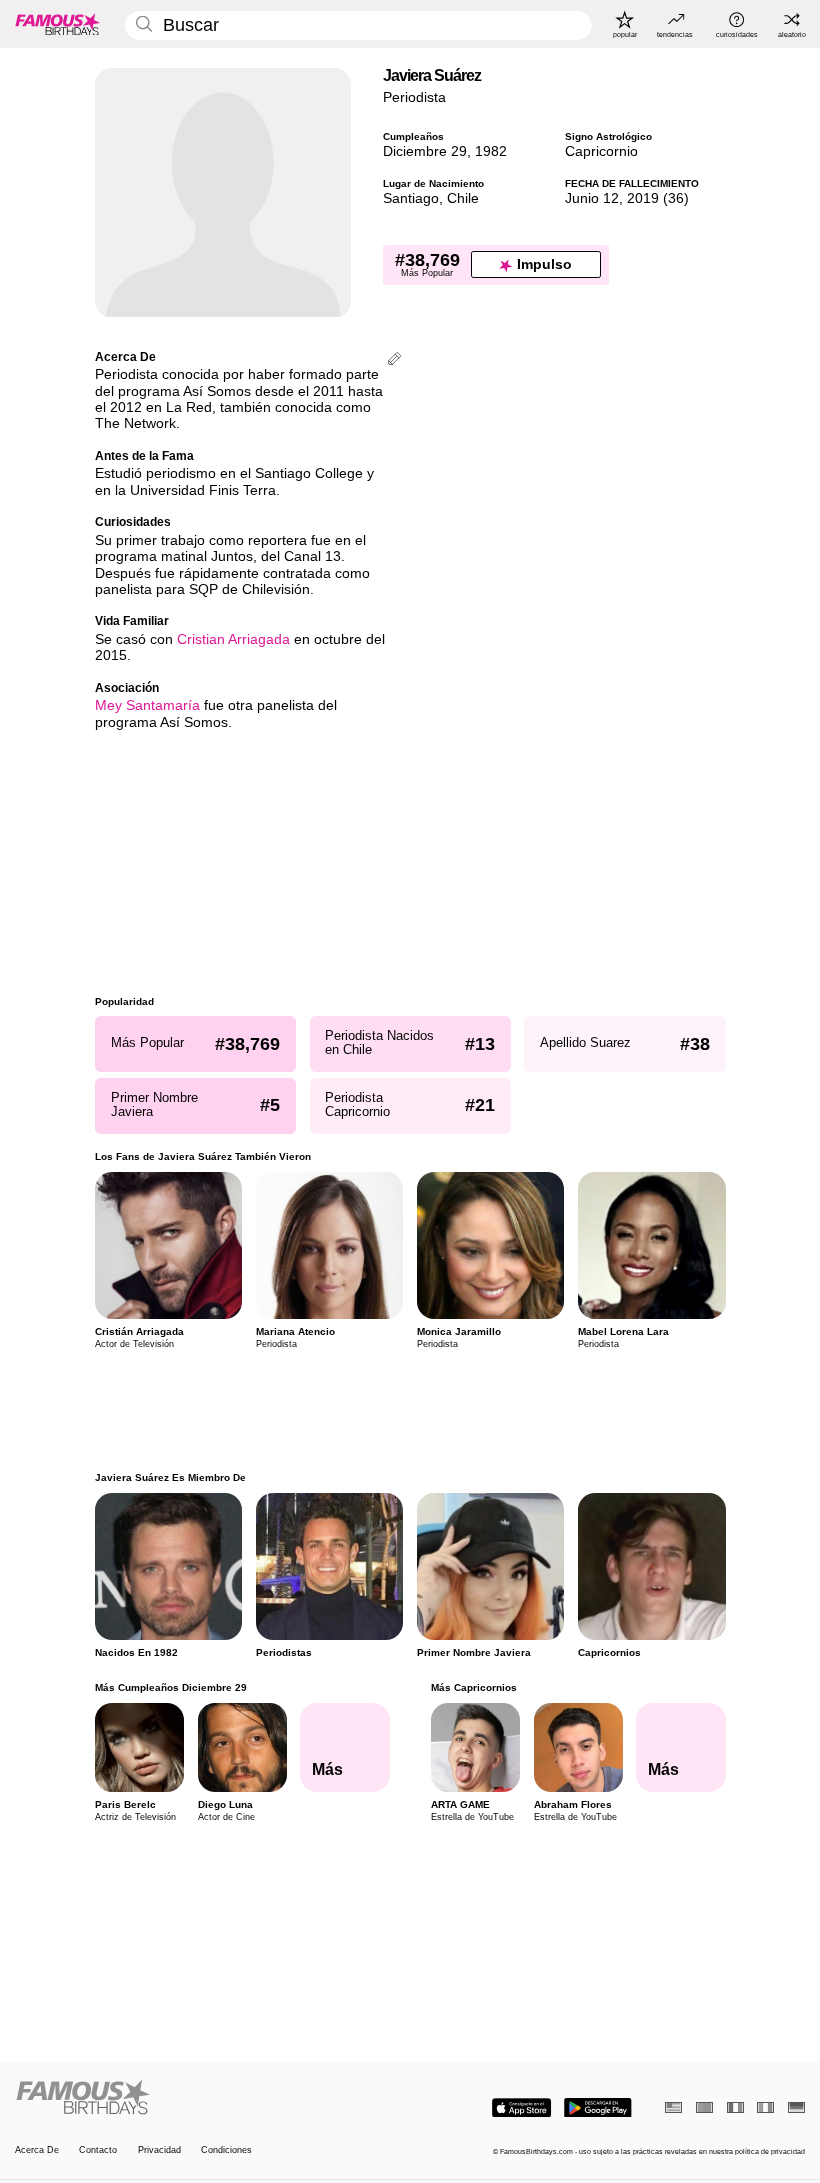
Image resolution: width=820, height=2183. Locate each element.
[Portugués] (704, 2107)
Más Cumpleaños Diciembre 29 (171, 1687)
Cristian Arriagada (233, 639)
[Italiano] (765, 2107)
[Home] (209, 2098)
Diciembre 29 (425, 151)
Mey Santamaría (147, 705)
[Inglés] (673, 2107)
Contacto (98, 2150)
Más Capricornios (473, 1687)
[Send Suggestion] (394, 360)
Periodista (414, 97)
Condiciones (226, 2150)
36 (676, 198)
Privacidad (159, 2150)
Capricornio (601, 151)
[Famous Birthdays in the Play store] (598, 2108)
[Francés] (735, 2107)
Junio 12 (592, 198)
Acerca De (37, 2150)
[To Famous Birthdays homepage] (58, 24)
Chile (463, 198)
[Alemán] (796, 2107)
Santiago (411, 198)
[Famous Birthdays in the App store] (521, 2108)
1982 (491, 151)
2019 (643, 198)
